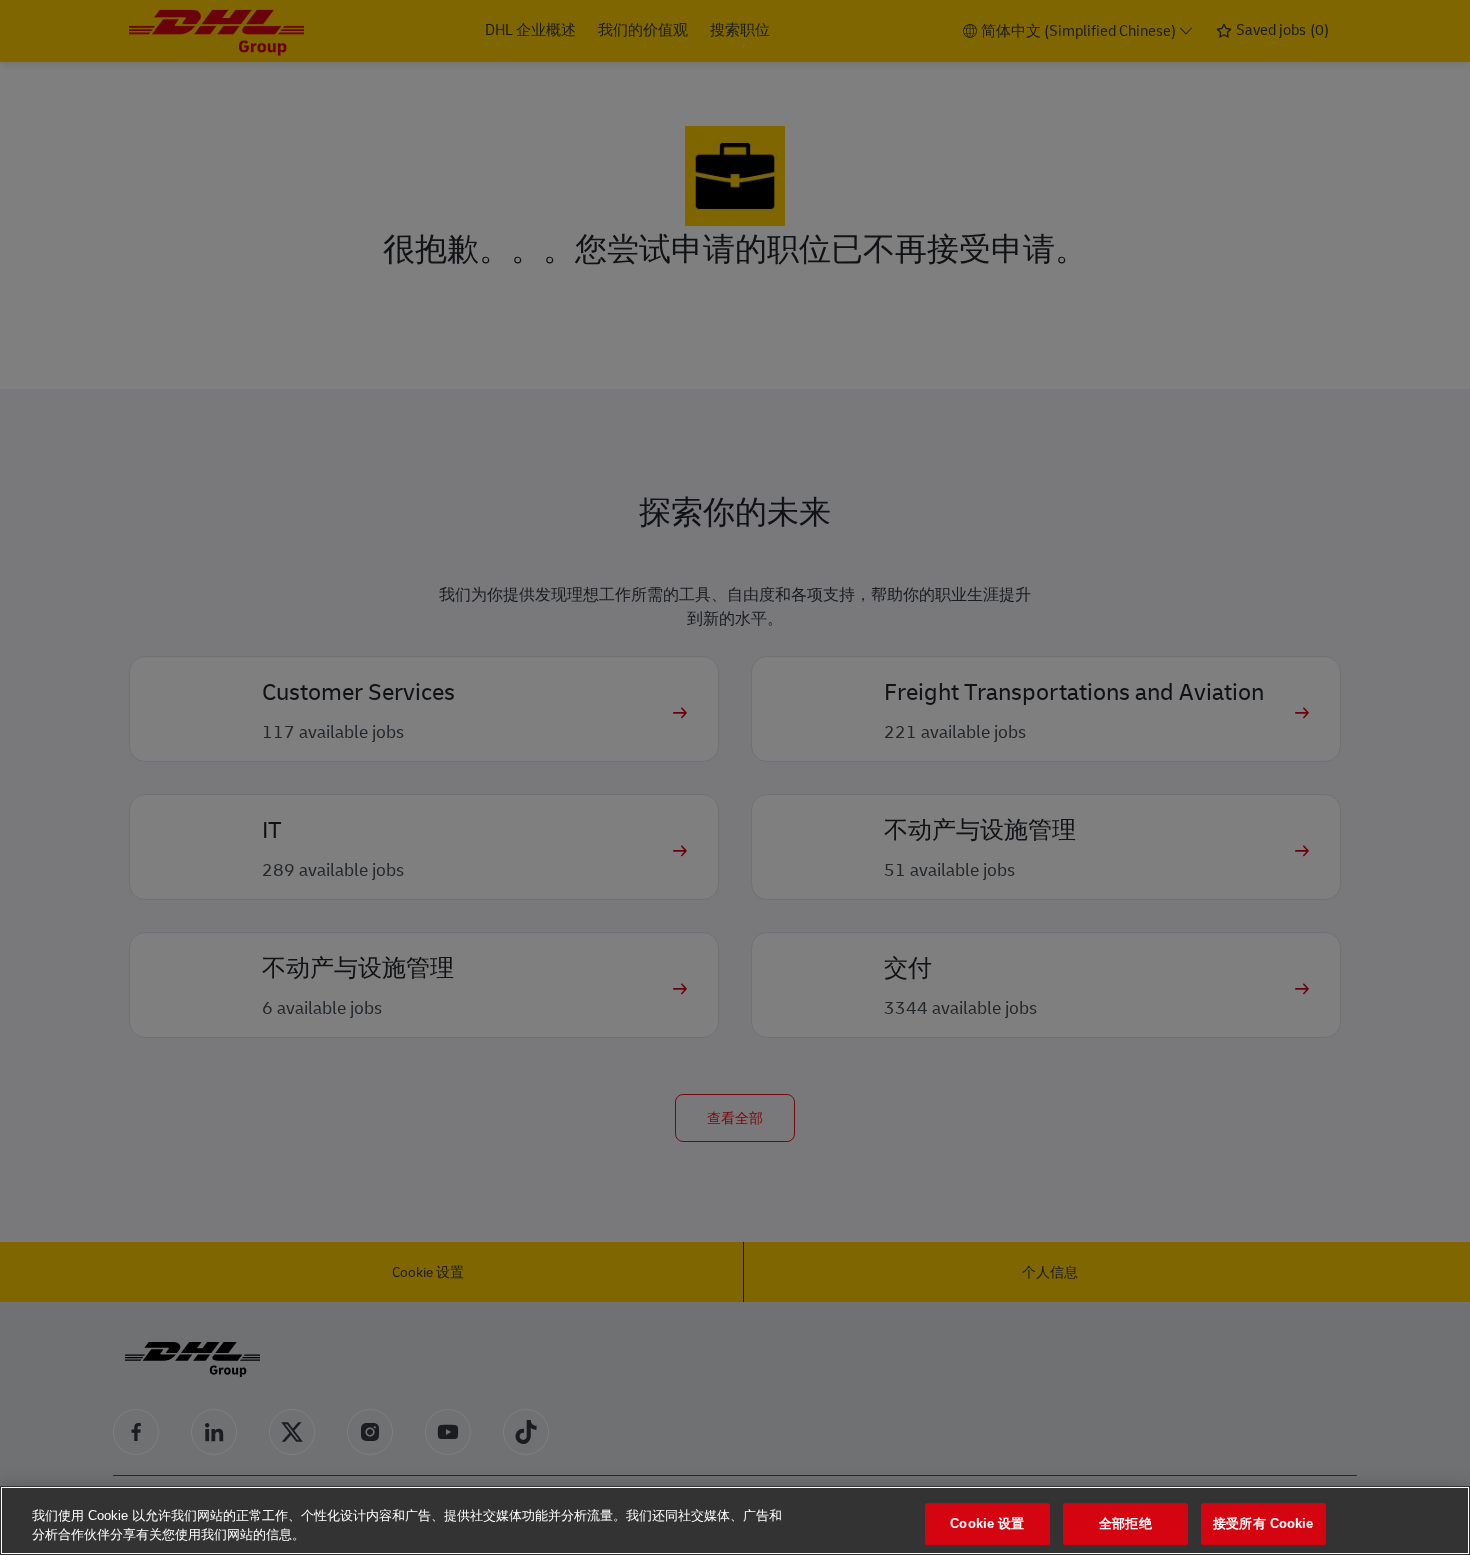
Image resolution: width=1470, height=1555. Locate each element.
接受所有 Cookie (1263, 1524)
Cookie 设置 (987, 1524)
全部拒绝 (1125, 1524)
